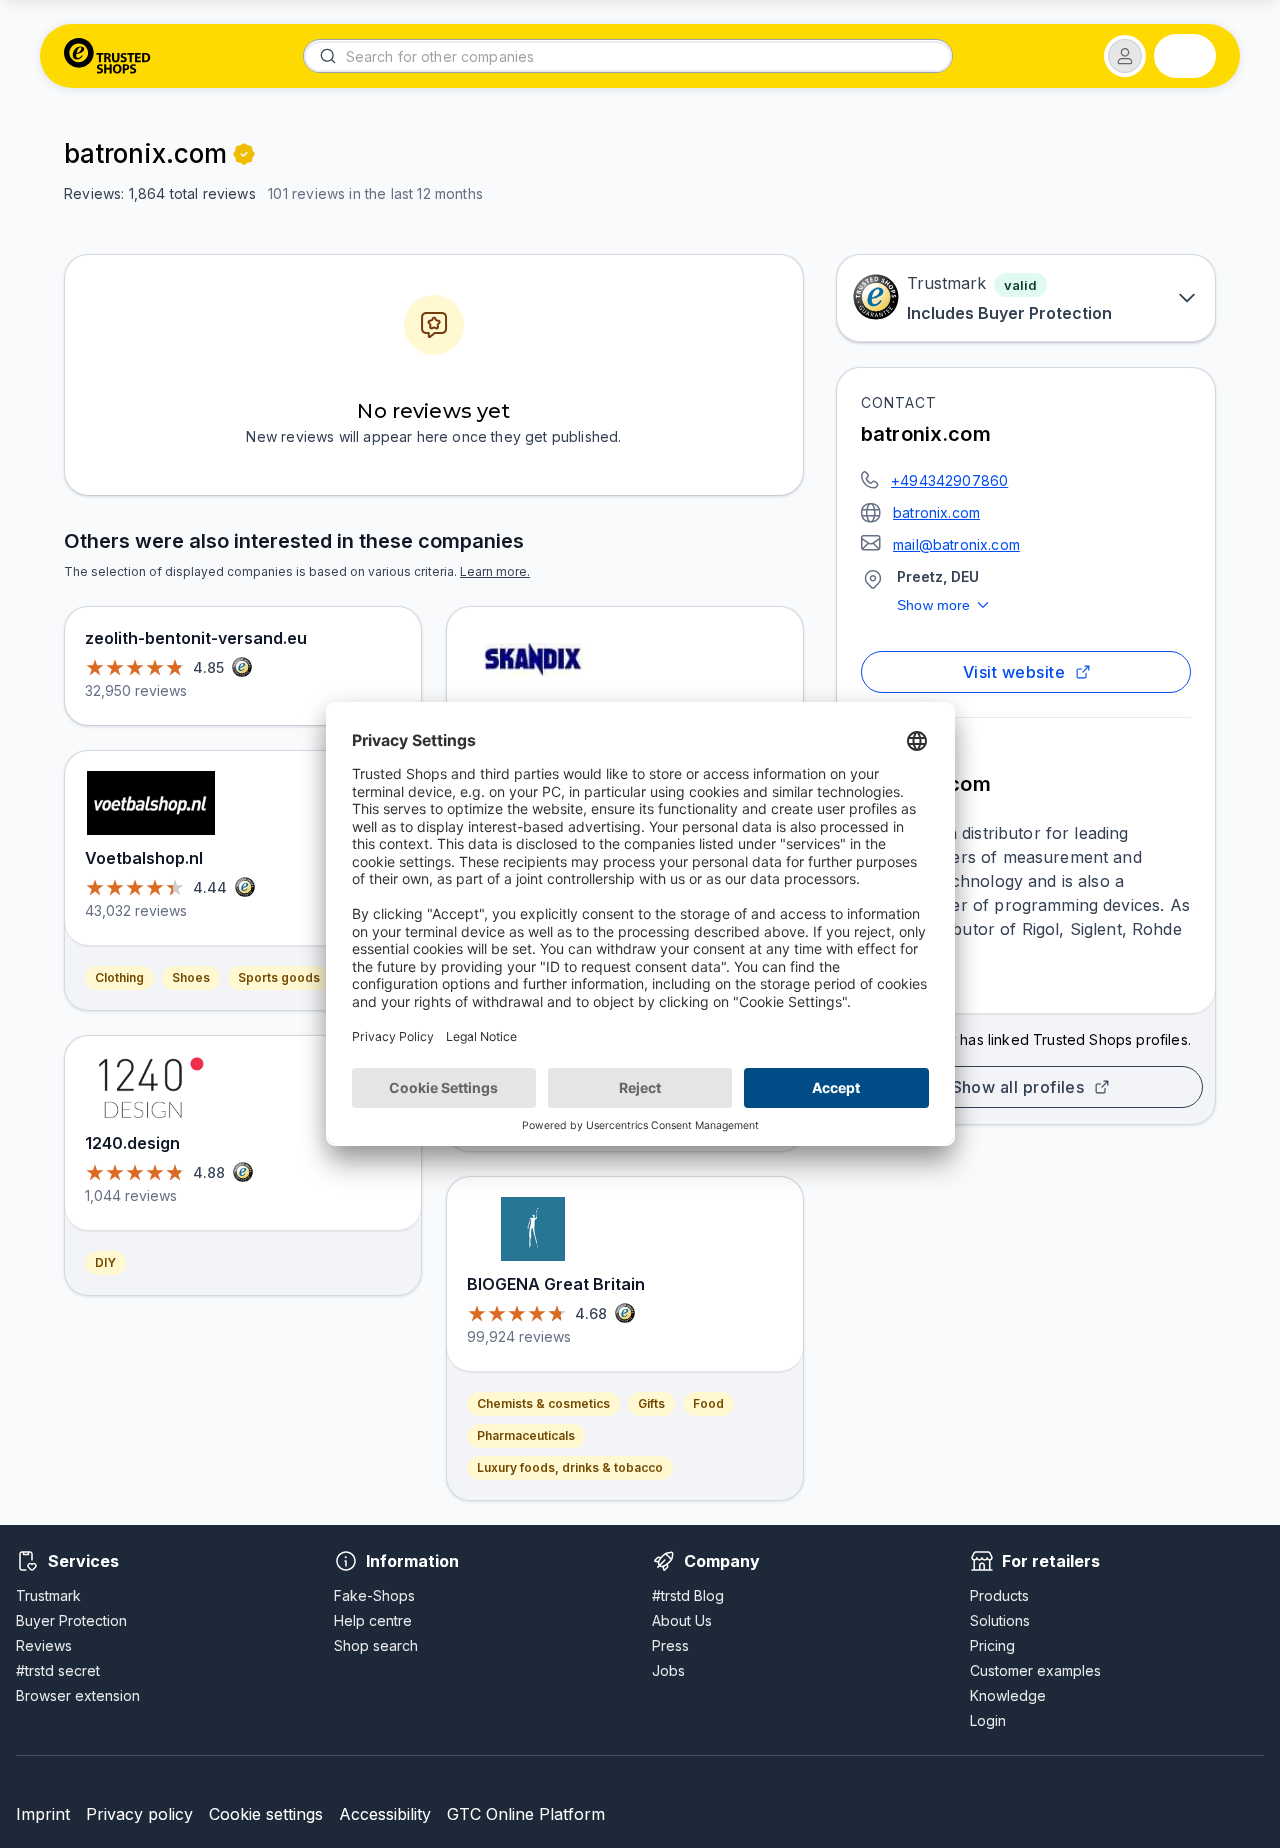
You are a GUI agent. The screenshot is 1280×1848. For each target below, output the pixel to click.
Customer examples (1035, 1670)
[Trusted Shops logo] (107, 56)
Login (988, 1720)
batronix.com (936, 512)
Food (708, 1403)
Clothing (119, 977)
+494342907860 (949, 480)
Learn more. (495, 571)
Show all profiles (1018, 1087)
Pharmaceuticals (526, 1435)
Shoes (191, 977)
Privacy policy (139, 1814)
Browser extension (78, 1695)
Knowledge (1008, 1695)
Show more (934, 605)
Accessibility (385, 1814)
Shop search (376, 1645)
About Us (682, 1620)
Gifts (651, 1403)
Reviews (44, 1645)
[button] (1125, 56)
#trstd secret (58, 1670)
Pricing (992, 1645)
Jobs (668, 1670)
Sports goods (279, 977)
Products (999, 1595)
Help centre (373, 1620)
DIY (105, 1262)
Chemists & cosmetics (543, 1403)
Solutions (1000, 1620)
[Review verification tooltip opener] (244, 154)
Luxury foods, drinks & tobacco (570, 1467)
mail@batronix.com (956, 544)
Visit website (1014, 672)
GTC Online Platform (526, 1814)
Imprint (43, 1814)
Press (670, 1645)
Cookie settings (266, 1814)
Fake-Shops (374, 1595)
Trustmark (48, 1595)
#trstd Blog (688, 1595)
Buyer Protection (71, 1620)
